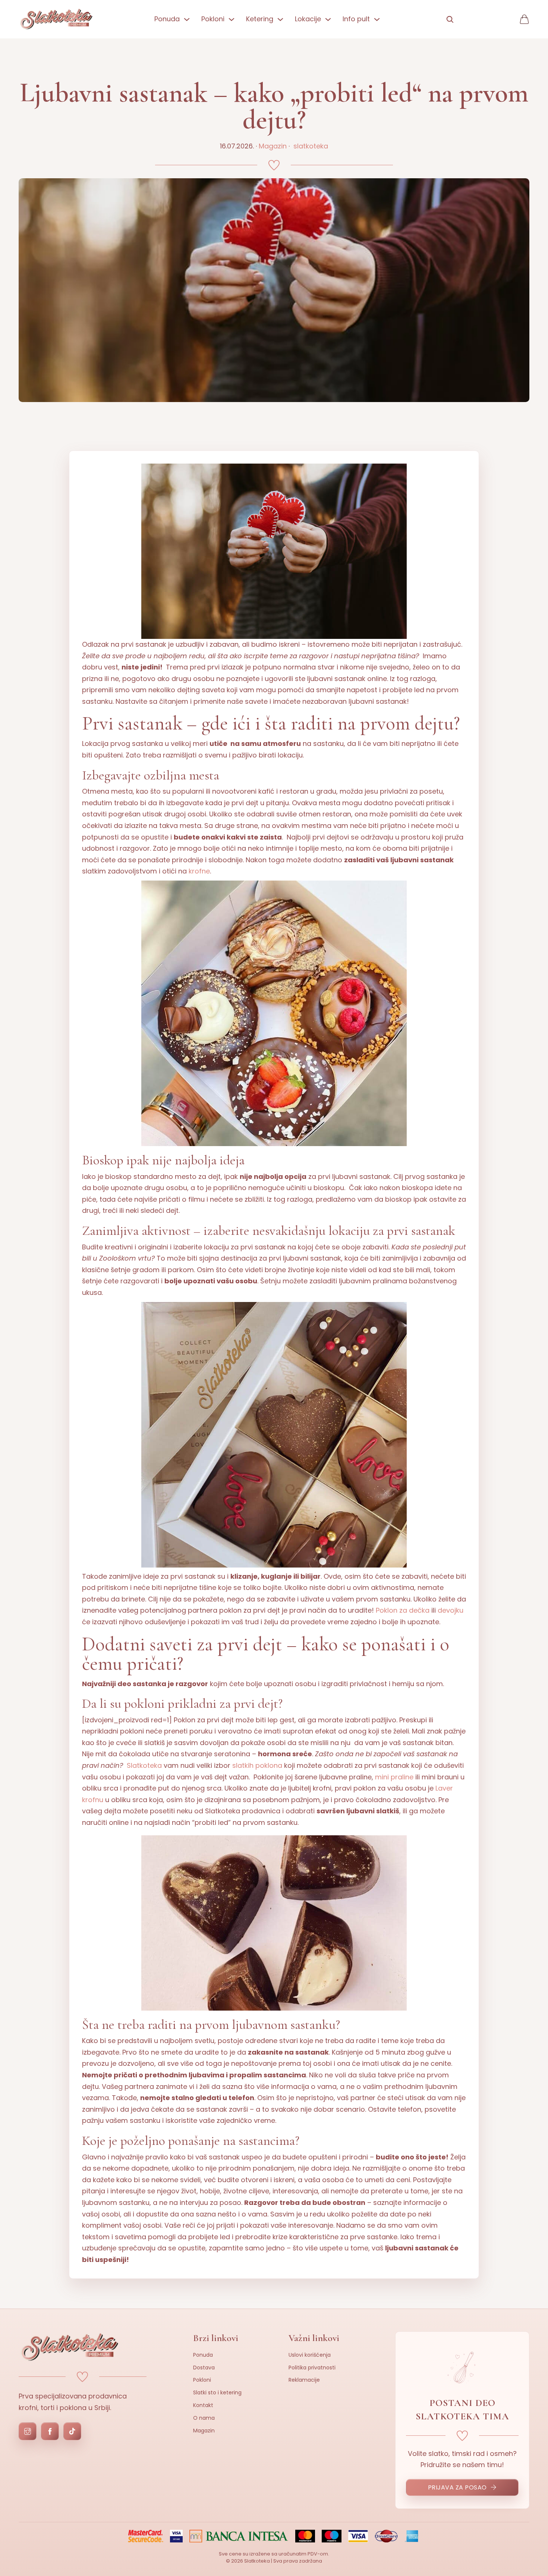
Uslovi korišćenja (310, 2355)
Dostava (204, 2368)
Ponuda (203, 2355)
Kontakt (203, 2405)
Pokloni (202, 2380)
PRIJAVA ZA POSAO (457, 2487)
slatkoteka (311, 146)
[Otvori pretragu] (450, 19)
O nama (204, 2418)
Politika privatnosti (312, 2368)
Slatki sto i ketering (217, 2393)
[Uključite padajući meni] (187, 19)
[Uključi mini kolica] (524, 19)
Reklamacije (304, 2380)
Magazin (273, 146)
